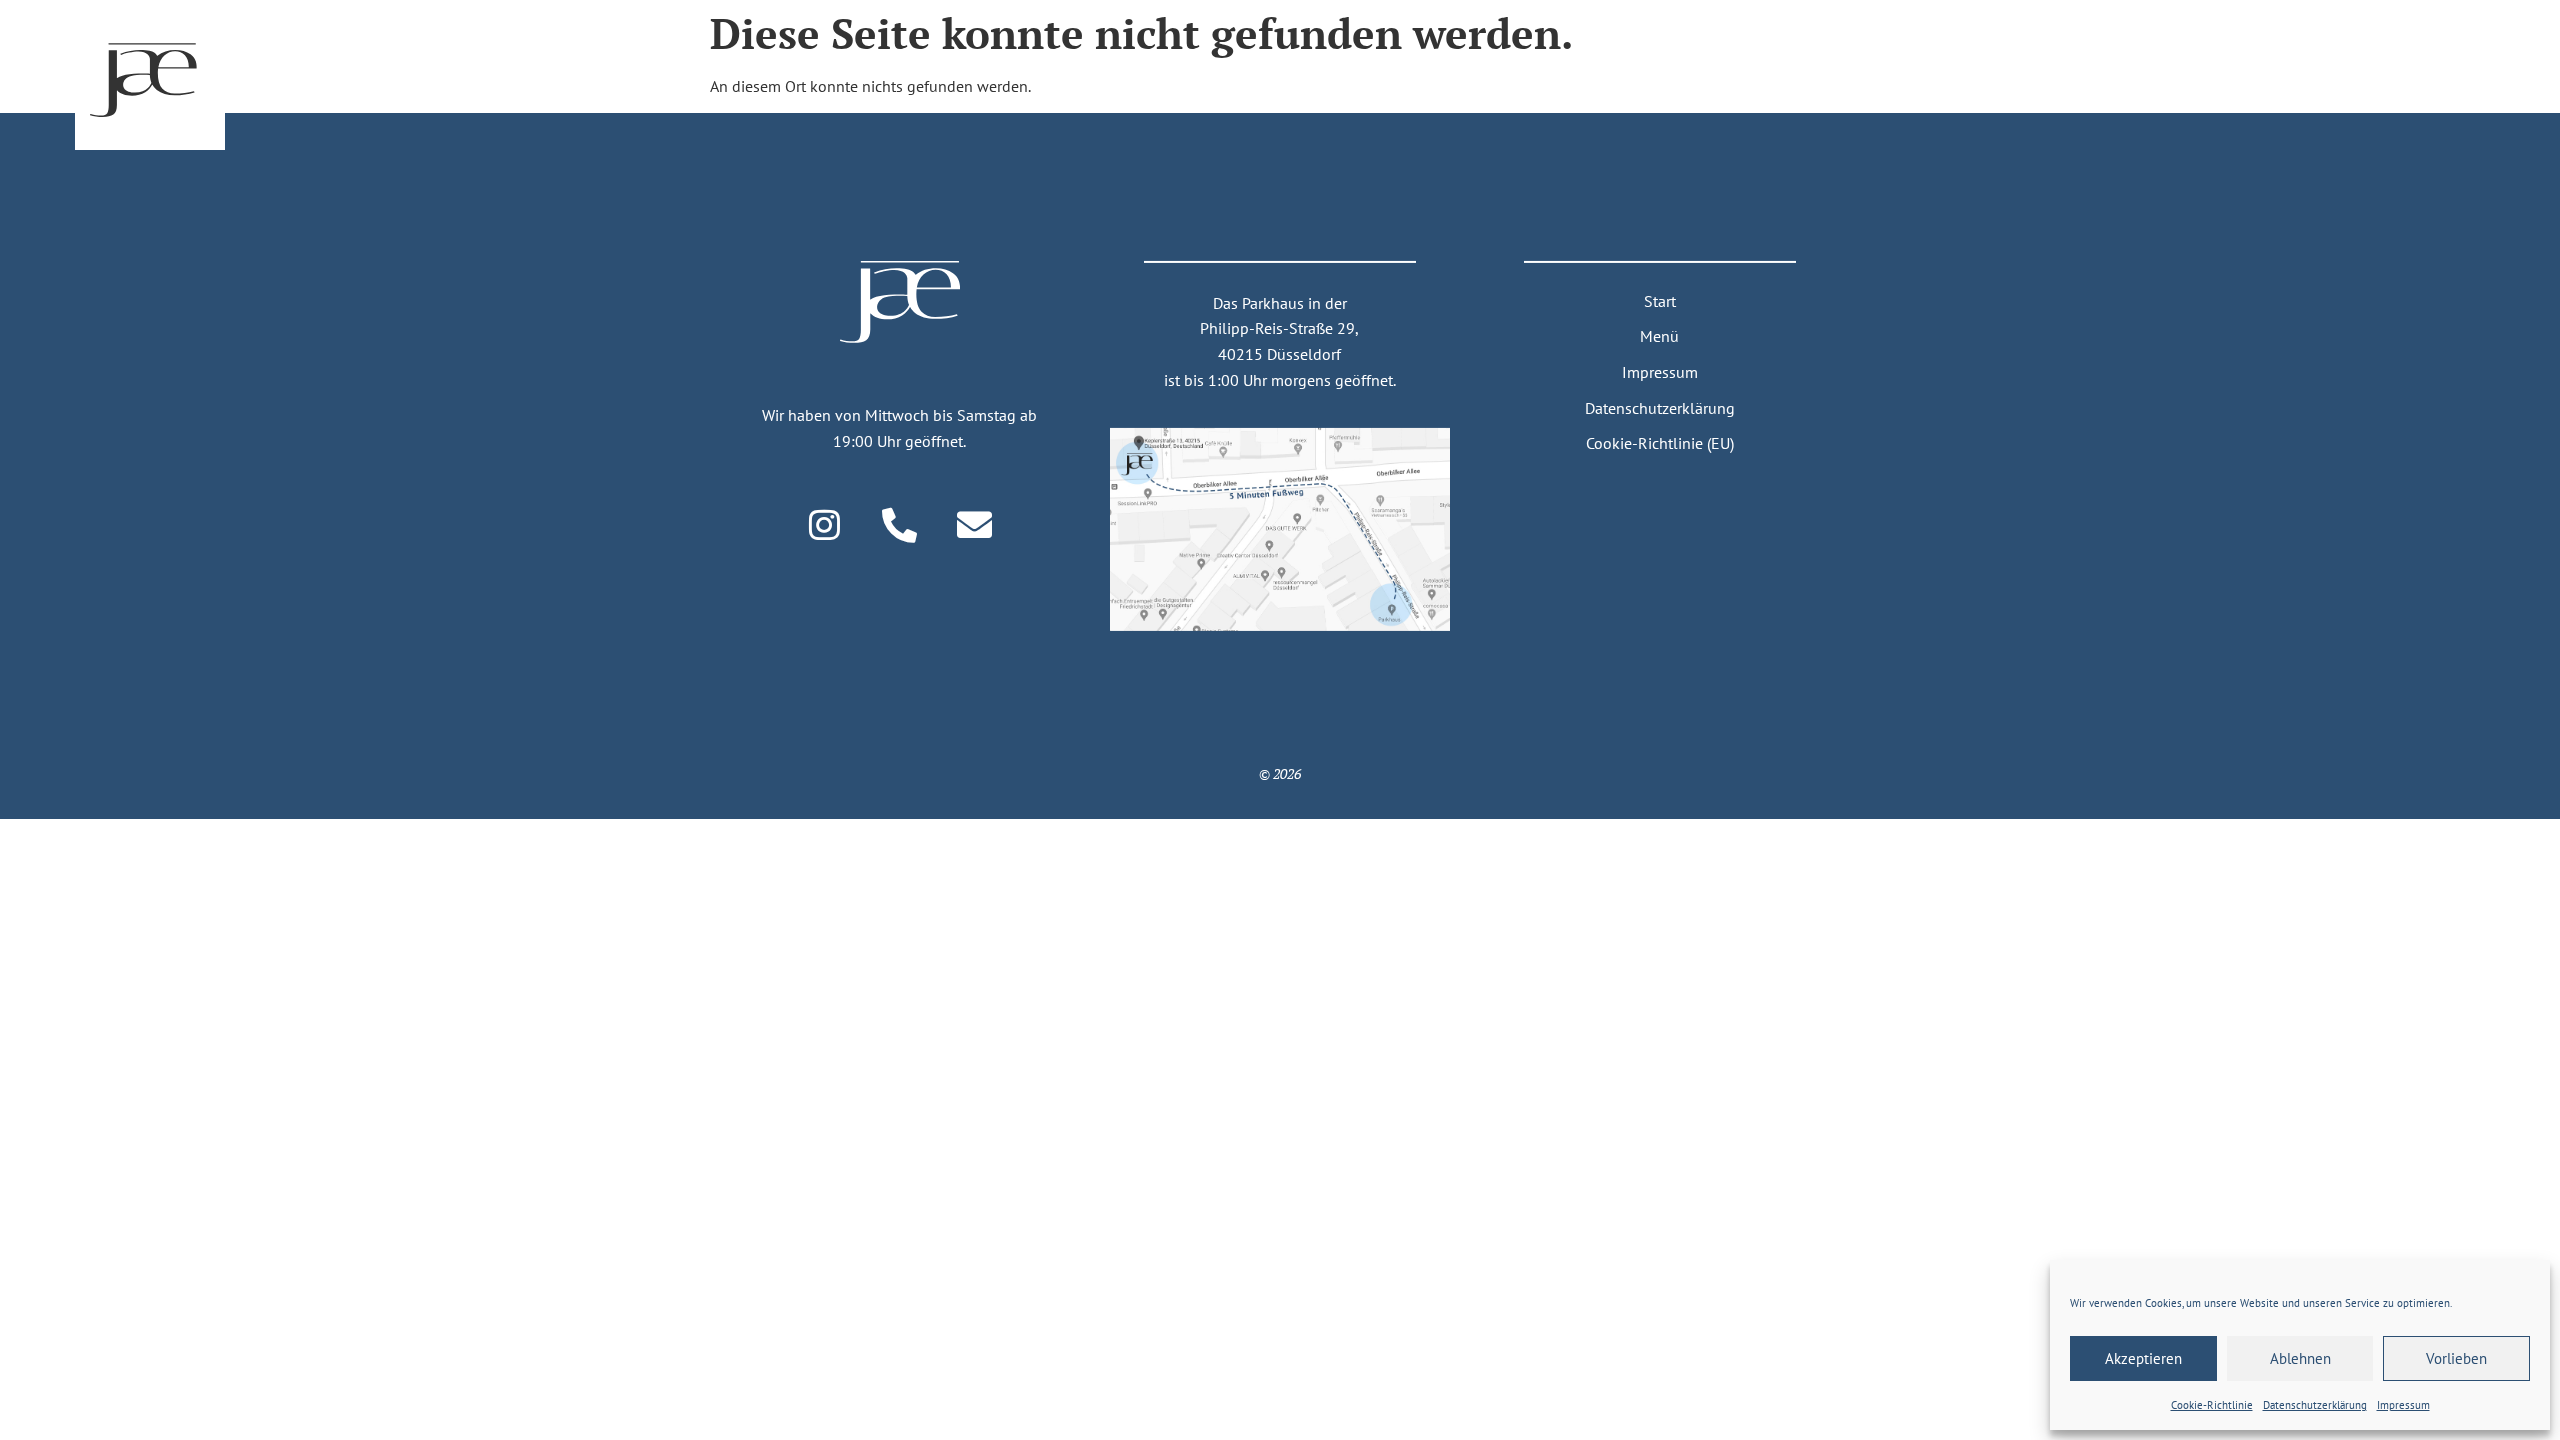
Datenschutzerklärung (1660, 407)
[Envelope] (975, 524)
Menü (1659, 336)
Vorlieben (2456, 1358)
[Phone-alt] (900, 524)
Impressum (2403, 1405)
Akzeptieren (2143, 1358)
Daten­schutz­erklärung (2315, 1405)
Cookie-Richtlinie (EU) (1660, 443)
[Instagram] (825, 524)
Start (1660, 301)
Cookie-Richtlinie (2212, 1405)
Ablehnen (2300, 1358)
